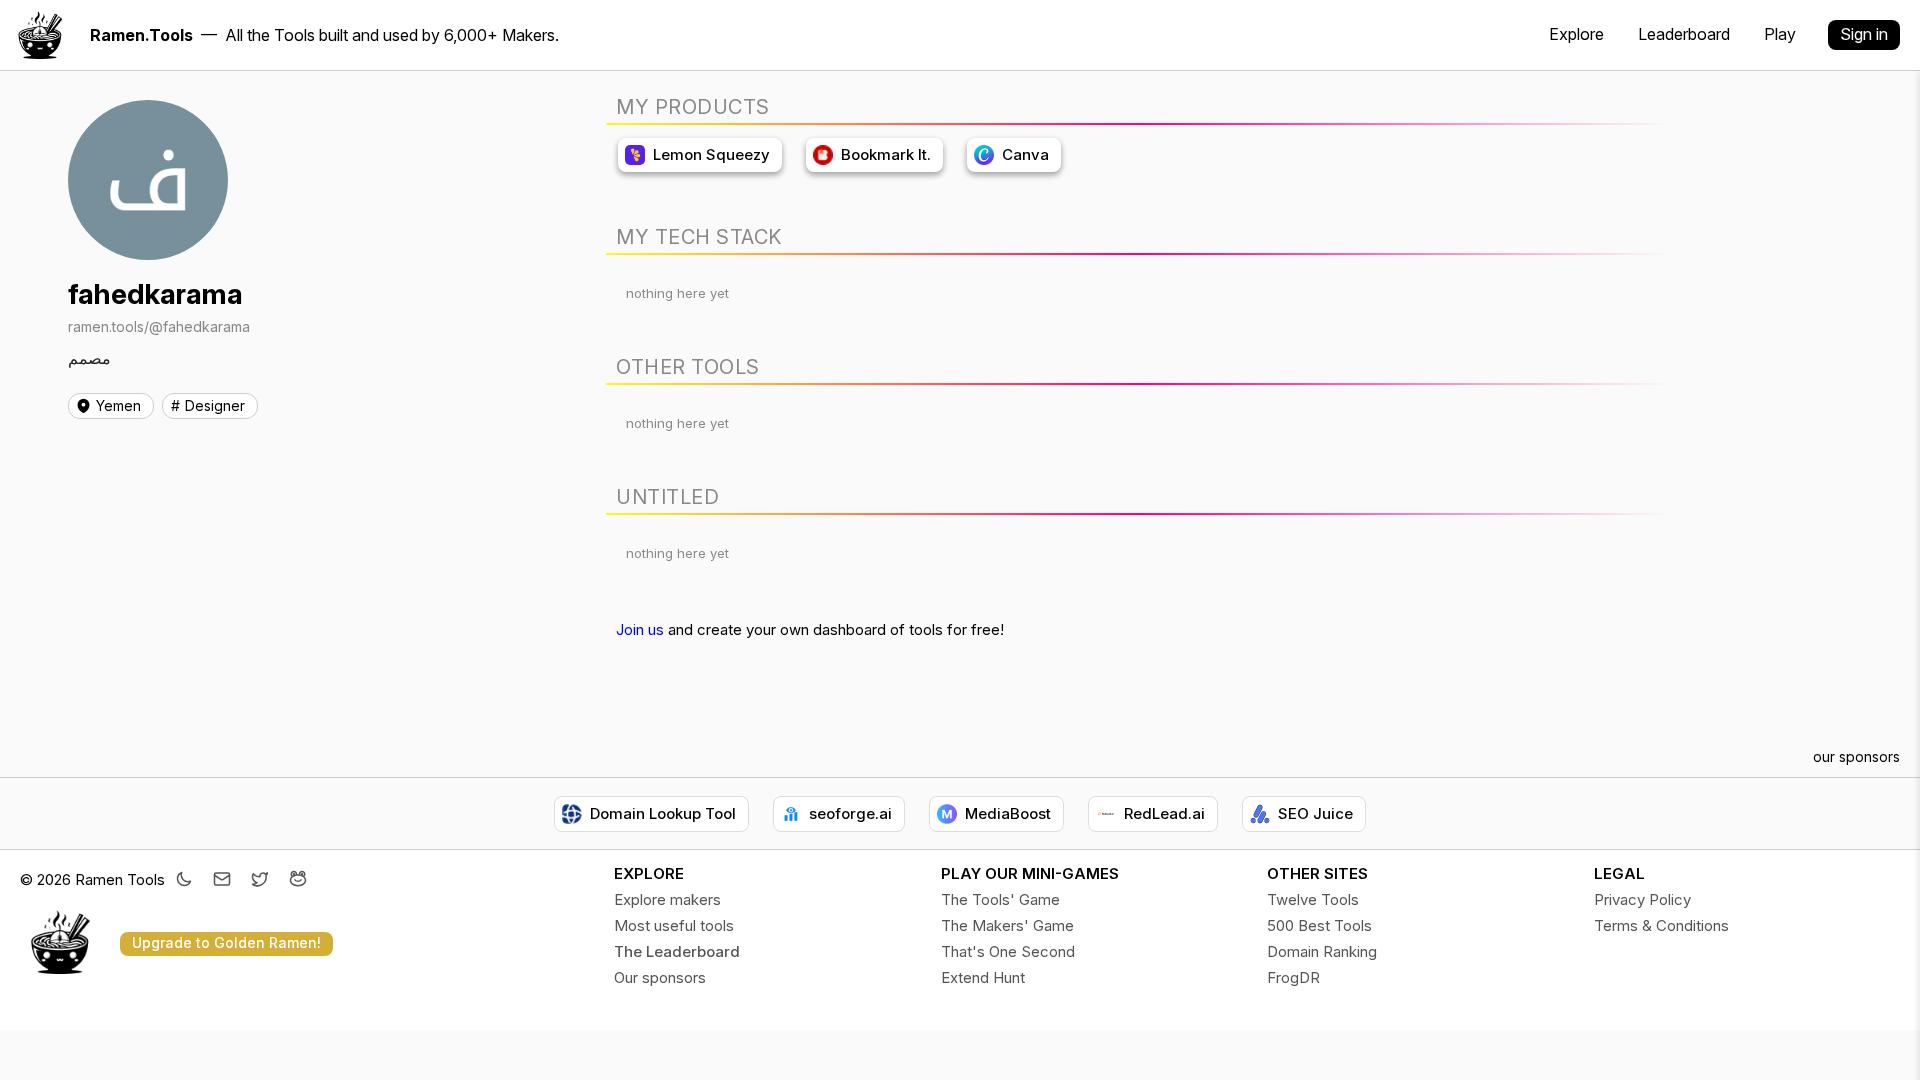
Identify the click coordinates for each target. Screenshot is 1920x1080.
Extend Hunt (983, 977)
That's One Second (1008, 951)
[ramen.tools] (40, 35)
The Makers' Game (1007, 925)
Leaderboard (1684, 34)
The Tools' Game (1000, 899)
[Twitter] (260, 881)
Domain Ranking (1322, 951)
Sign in (1864, 34)
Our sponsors (660, 977)
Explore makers (667, 899)
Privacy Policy (1642, 899)
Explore (1576, 34)
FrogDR (1293, 977)
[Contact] (222, 881)
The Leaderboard (677, 951)
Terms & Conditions (1661, 925)
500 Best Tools (1319, 925)
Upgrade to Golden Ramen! (226, 942)
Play (1780, 34)
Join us (640, 629)
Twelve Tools (1313, 899)
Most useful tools (674, 925)
